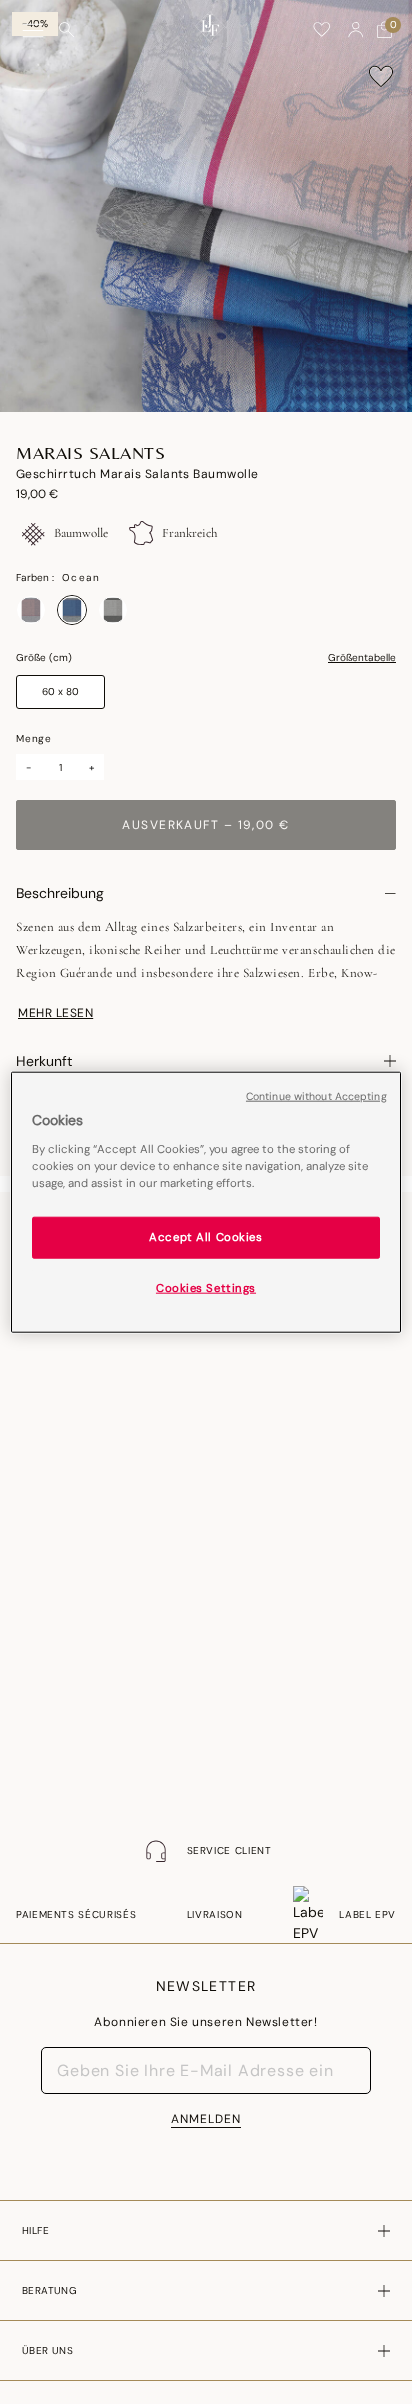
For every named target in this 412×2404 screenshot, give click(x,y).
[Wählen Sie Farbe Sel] (113, 610)
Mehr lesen (55, 1013)
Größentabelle (362, 658)
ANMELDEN (206, 2119)
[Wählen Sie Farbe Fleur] (31, 610)
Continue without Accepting (316, 1096)
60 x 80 (60, 691)
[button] (356, 30)
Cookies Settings (206, 1287)
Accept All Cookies (205, 1236)
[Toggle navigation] (33, 30)
